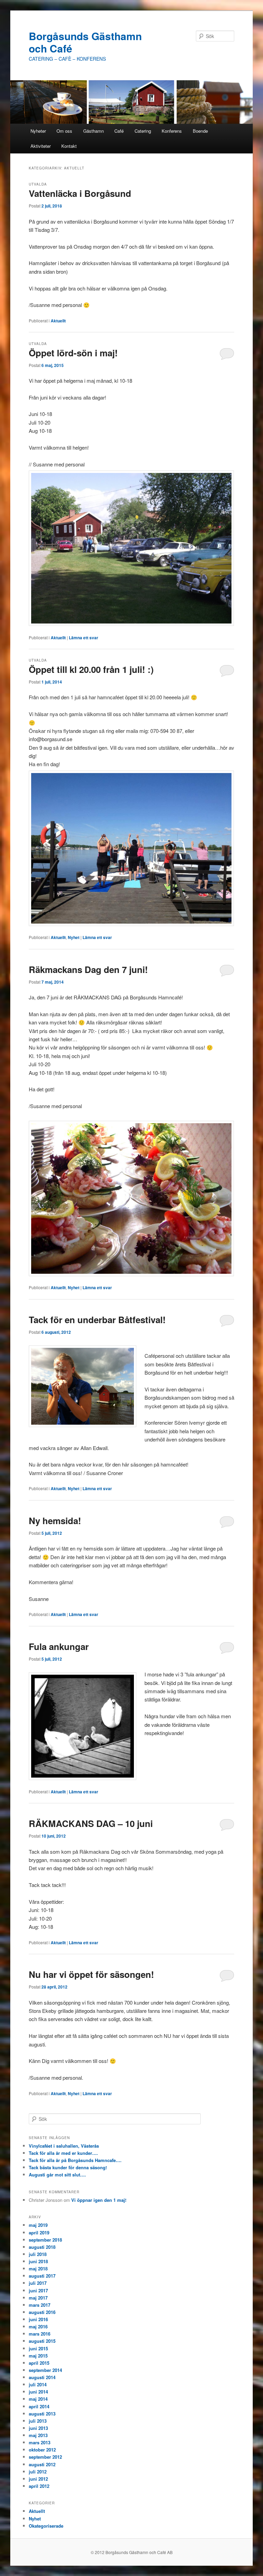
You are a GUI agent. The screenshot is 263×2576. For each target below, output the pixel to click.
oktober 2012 (42, 2450)
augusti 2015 (42, 2341)
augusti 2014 (42, 2377)
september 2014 (45, 2370)
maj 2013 (38, 2435)
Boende (200, 131)
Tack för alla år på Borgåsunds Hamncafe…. (75, 2160)
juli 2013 (38, 2421)
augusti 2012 (42, 2464)
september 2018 (45, 2240)
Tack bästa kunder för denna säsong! (68, 2167)
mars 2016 (40, 2334)
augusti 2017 (42, 2276)
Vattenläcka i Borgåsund (80, 193)
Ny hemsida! (55, 1521)
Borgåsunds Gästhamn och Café (85, 42)
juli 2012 (38, 2472)
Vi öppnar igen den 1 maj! (99, 2200)
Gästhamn (93, 131)
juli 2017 (38, 2283)
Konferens (172, 131)
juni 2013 (38, 2428)
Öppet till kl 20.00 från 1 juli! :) (91, 669)
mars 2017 (40, 2305)
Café (119, 131)
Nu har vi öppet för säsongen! (91, 1974)
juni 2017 (38, 2290)
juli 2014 (38, 2384)
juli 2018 (38, 2254)
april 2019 (39, 2233)
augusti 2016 (42, 2312)
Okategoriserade (46, 2526)
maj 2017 (38, 2298)
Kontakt (69, 146)
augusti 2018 (42, 2247)
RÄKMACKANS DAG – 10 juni (91, 1823)
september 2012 (45, 2457)
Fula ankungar (59, 1646)
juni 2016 (38, 2319)
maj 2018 (38, 2269)
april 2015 (39, 2363)
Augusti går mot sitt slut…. (57, 2175)
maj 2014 (38, 2399)
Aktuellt (58, 321)
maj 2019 (38, 2225)
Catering (143, 131)
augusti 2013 (42, 2414)
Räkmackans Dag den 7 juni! (88, 969)
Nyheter (38, 131)
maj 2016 (38, 2326)
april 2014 (39, 2406)
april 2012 (39, 2486)
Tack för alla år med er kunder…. (63, 2153)
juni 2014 (38, 2392)
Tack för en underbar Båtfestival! (97, 1320)
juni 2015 (38, 2348)
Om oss (64, 131)
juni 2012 (38, 2479)
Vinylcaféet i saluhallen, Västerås (64, 2146)
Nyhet (74, 937)
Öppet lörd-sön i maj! (73, 353)
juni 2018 (38, 2261)
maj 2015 (38, 2356)
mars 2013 (40, 2442)
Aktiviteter (41, 146)
